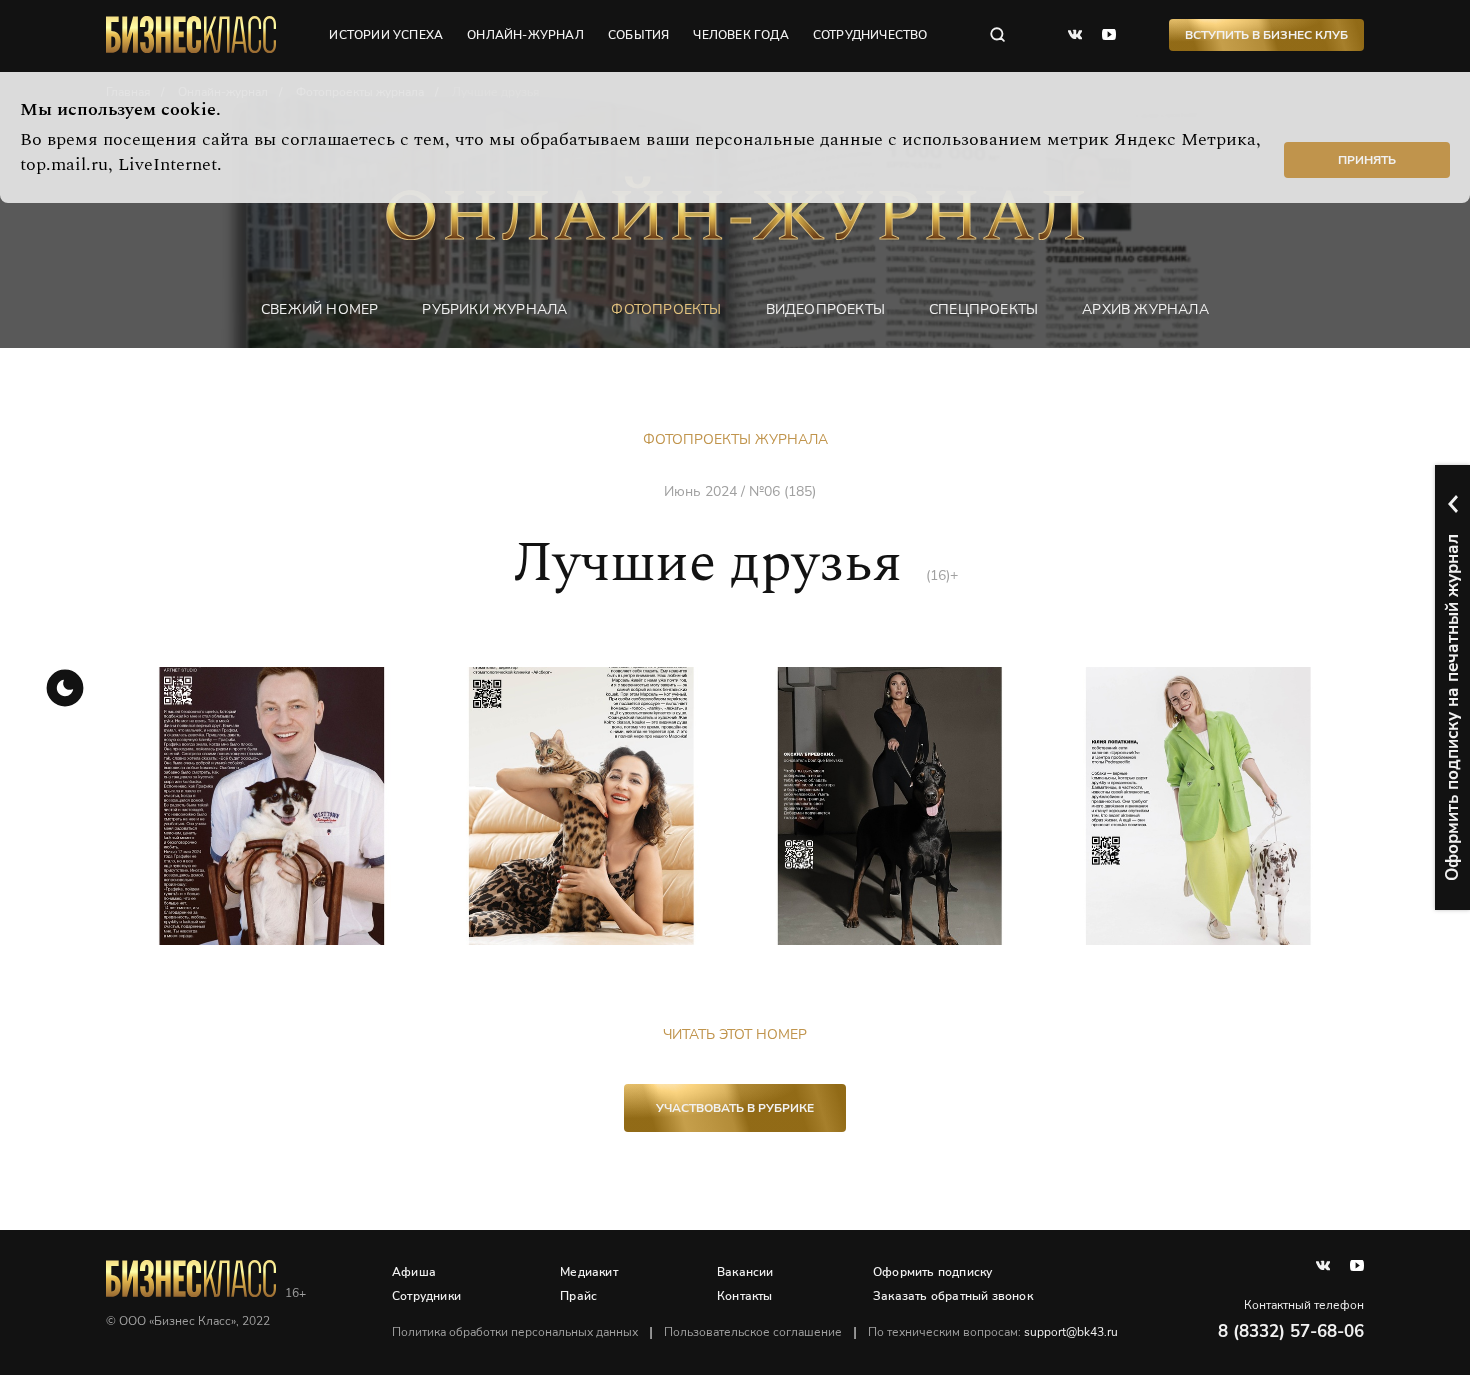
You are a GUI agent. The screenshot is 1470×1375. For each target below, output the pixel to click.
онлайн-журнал (525, 35)
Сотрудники (426, 1296)
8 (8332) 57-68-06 (1291, 1331)
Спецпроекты (983, 309)
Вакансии (745, 1272)
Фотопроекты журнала (735, 439)
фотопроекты (666, 309)
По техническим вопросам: (993, 1332)
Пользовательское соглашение (753, 1332)
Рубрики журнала (494, 309)
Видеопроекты (825, 309)
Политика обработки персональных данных (515, 1332)
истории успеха (386, 35)
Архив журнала (1145, 309)
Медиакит (589, 1272)
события (638, 35)
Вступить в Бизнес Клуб (1266, 35)
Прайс (578, 1296)
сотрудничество (870, 35)
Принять (1367, 160)
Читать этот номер (735, 1034)
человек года (740, 35)
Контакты (745, 1296)
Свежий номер (319, 309)
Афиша (414, 1272)
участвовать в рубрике (735, 1108)
